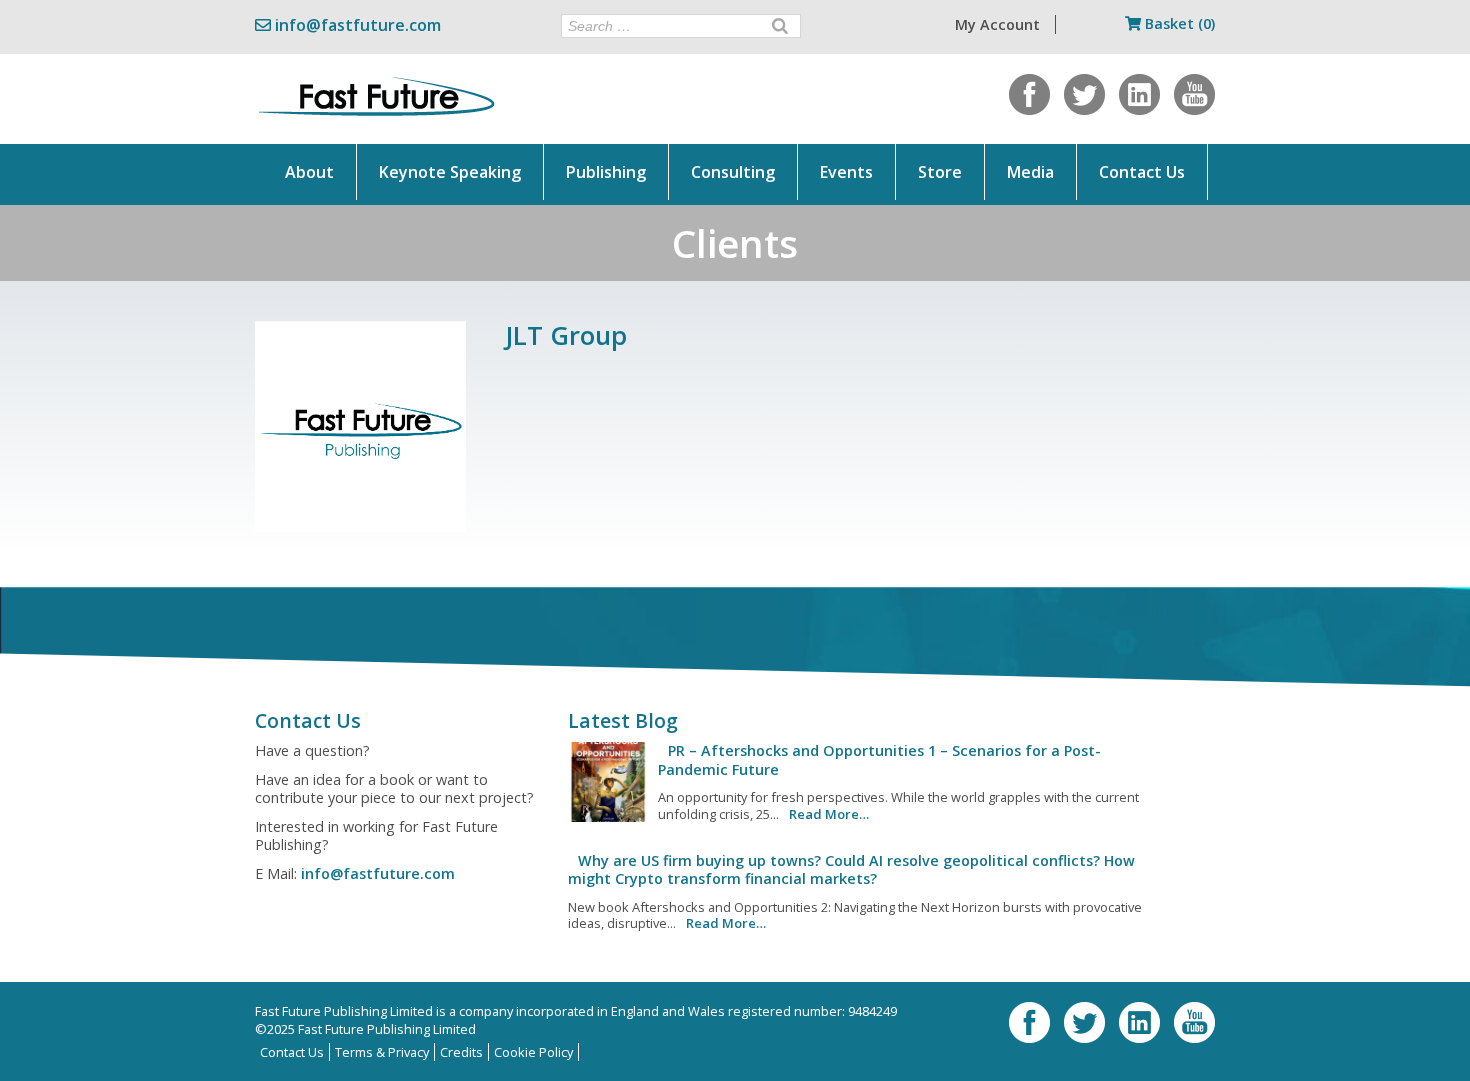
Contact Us (1142, 172)
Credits (461, 1052)
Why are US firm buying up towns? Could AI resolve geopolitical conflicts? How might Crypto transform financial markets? (851, 869)
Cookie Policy (533, 1052)
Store (940, 172)
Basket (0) (1178, 23)
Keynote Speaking (450, 172)
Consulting (733, 172)
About (309, 172)
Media (1030, 172)
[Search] (780, 26)
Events (846, 172)
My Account (997, 24)
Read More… (829, 814)
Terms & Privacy (382, 1052)
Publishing (606, 172)
